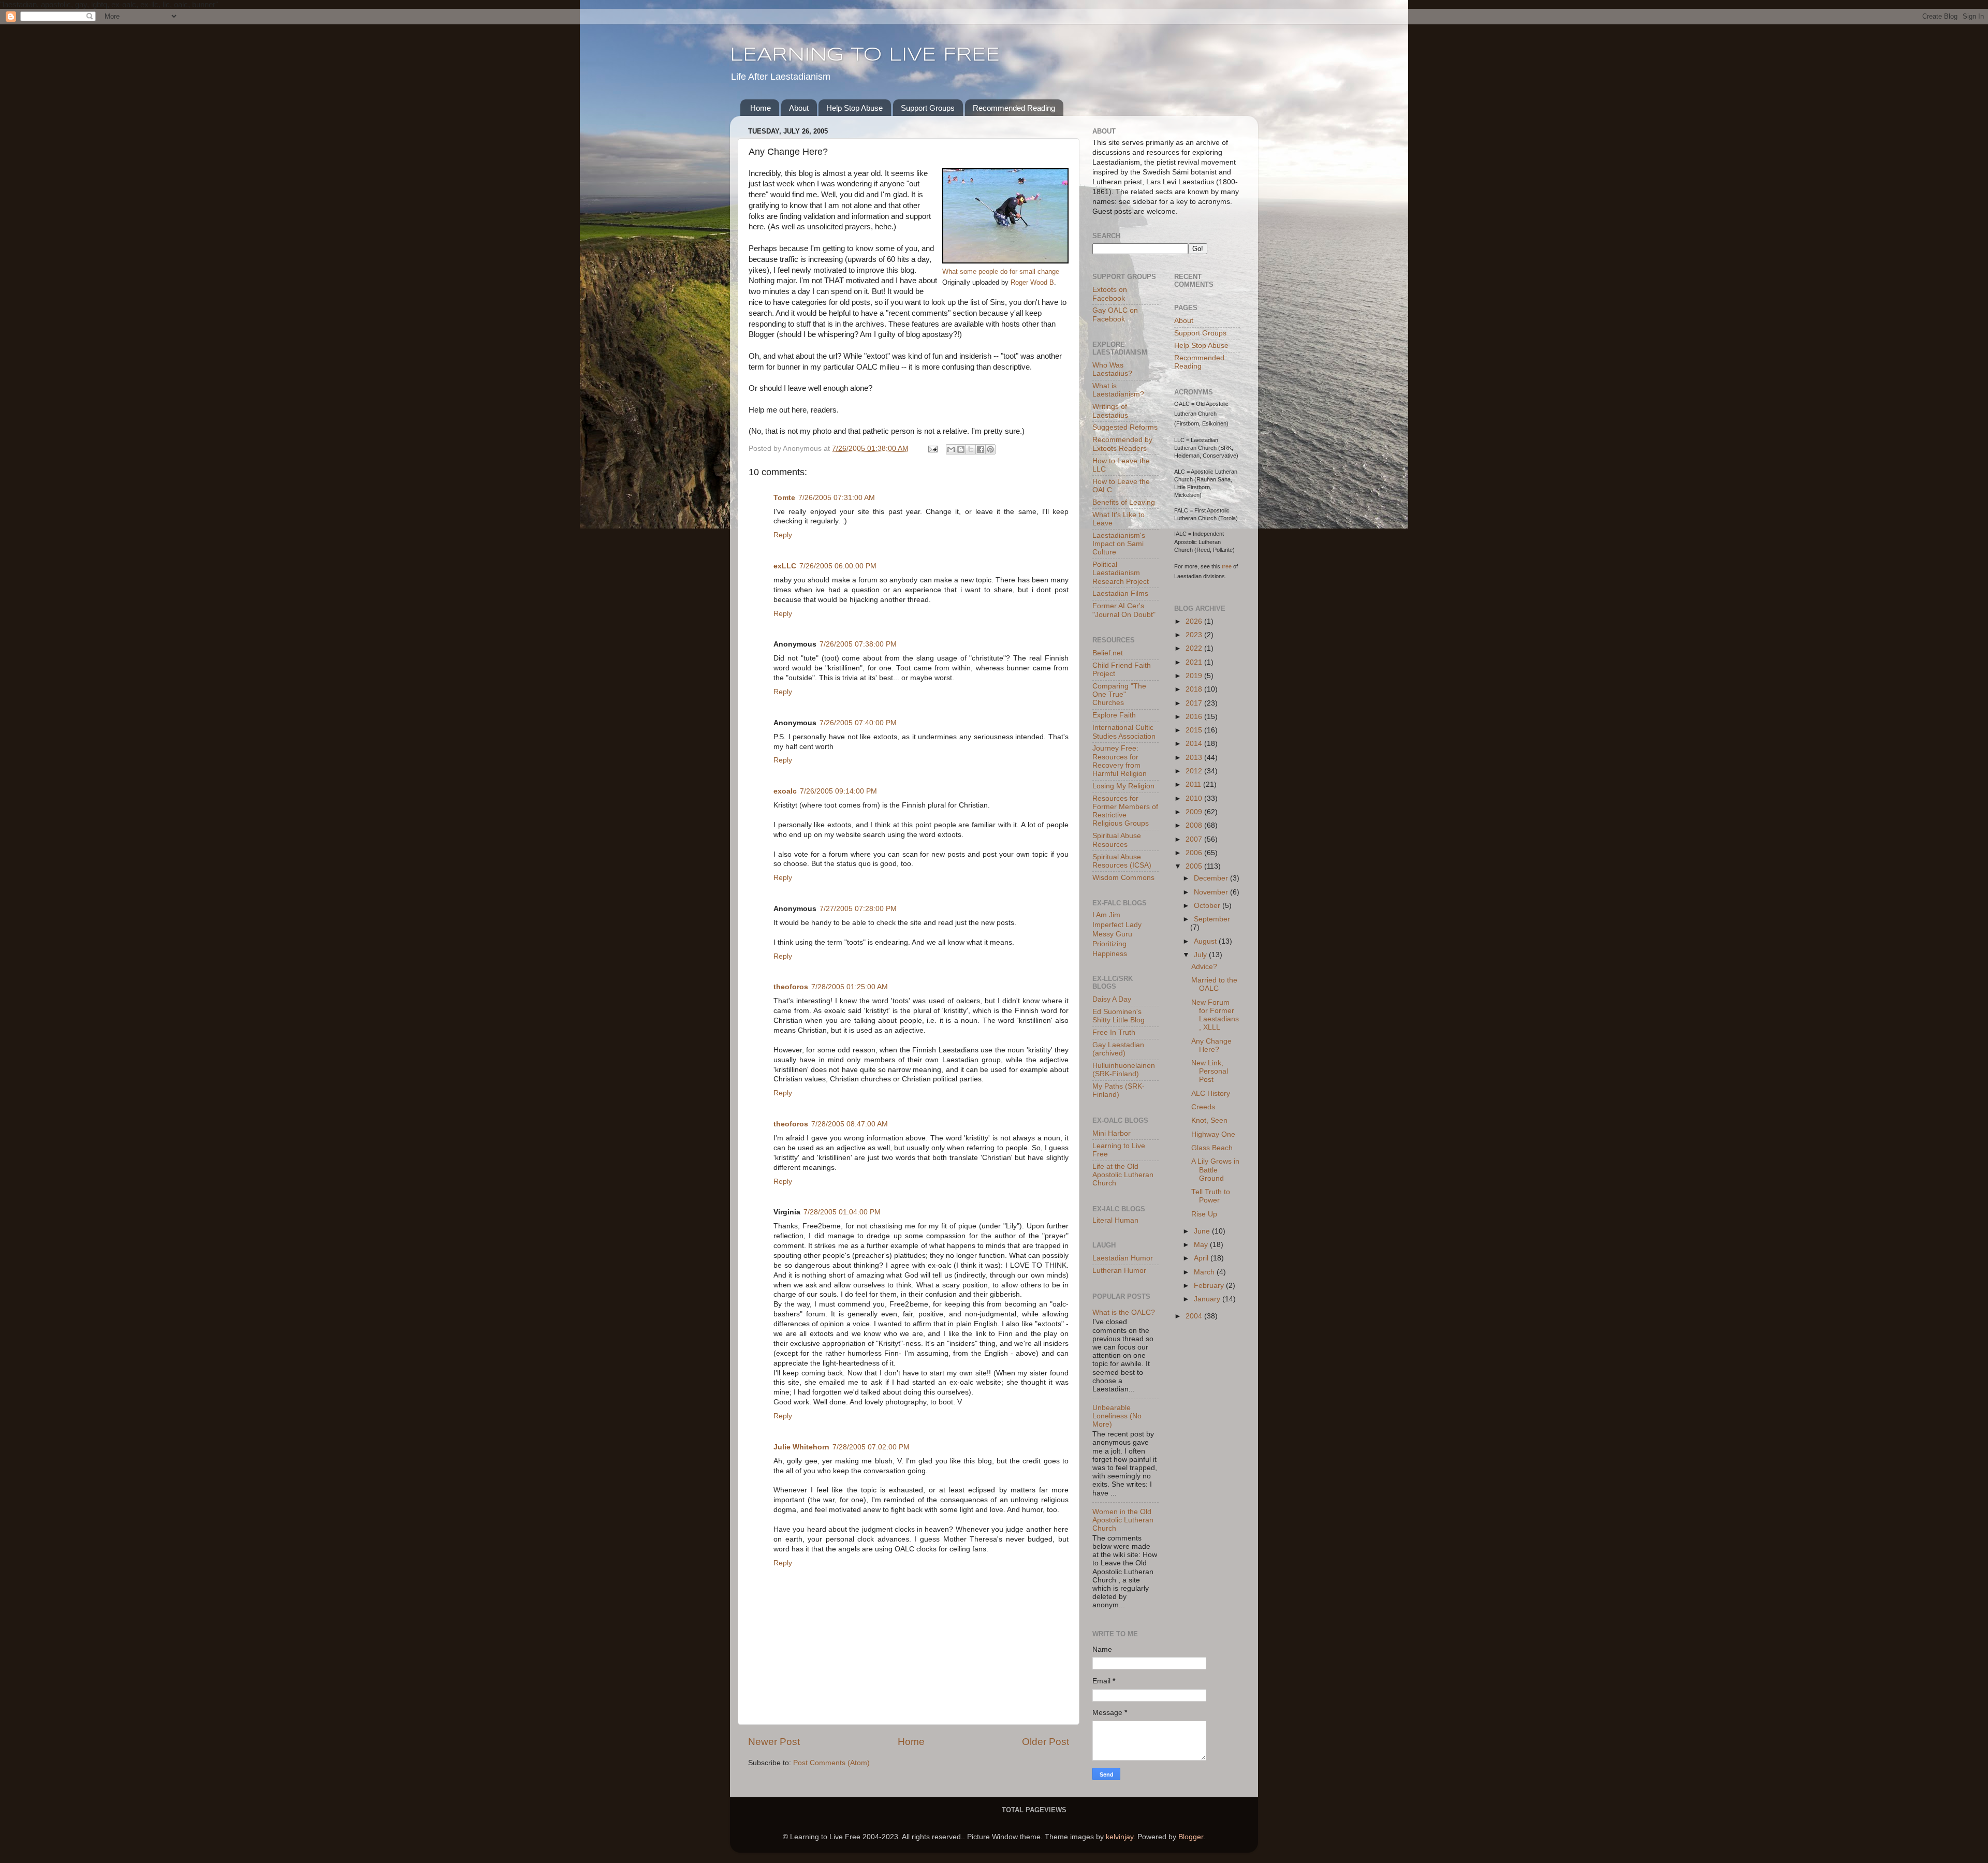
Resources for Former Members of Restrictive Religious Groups (1125, 811)
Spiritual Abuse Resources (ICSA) (1122, 861)
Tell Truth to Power (1211, 1196)
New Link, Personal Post (1210, 1071)
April (1202, 1258)
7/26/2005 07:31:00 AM (837, 498)
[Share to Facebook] (981, 449)
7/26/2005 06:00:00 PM (838, 566)
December (1212, 878)
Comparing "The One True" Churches (1119, 694)
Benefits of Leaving (1124, 502)
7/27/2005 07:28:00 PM (858, 909)
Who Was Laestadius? (1112, 369)
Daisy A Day (1112, 999)
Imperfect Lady (1117, 925)
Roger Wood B (1032, 282)
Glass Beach (1212, 1148)
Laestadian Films (1120, 593)
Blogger (1191, 1837)
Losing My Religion (1123, 786)
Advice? (1204, 967)
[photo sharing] (1005, 261)
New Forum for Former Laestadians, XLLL (1215, 1015)
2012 (1195, 771)
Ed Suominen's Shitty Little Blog (1119, 1016)
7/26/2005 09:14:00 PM (838, 791)
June (1203, 1231)
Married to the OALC (1214, 984)
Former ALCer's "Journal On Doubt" (1124, 610)
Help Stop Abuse (854, 108)
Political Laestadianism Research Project (1121, 573)
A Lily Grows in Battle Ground (1215, 1170)
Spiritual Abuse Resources (1117, 840)
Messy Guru (1112, 934)
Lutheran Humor (1119, 1271)
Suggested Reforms (1125, 427)
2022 (1195, 648)
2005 (1195, 866)
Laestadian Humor (1123, 1258)
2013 (1195, 758)
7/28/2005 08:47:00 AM (850, 1124)
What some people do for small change (1001, 272)
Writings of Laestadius (1110, 411)
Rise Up (1204, 1214)
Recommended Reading (1014, 108)
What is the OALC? (1124, 1312)
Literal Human (1115, 1220)
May (1202, 1245)
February (1210, 1286)
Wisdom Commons (1123, 878)
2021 (1195, 662)
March (1205, 1272)
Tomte (784, 498)
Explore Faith (1114, 715)
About (799, 108)
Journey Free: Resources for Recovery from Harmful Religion (1120, 761)
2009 (1195, 812)
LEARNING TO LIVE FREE (865, 55)
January (1208, 1299)
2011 (1194, 784)
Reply (783, 535)
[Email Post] (932, 449)
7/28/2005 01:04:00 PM (842, 1212)
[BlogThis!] (961, 449)
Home (761, 108)
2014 (1195, 744)
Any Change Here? (1211, 1045)
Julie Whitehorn (801, 1447)
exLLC (785, 566)
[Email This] (951, 449)
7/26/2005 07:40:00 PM (858, 723)
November (1212, 892)
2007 (1195, 839)
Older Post (1046, 1742)
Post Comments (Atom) (831, 1763)
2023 (1195, 635)
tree (1227, 566)
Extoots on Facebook (1110, 294)
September (1212, 919)
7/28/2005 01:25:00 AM (850, 987)
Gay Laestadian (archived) (1118, 1049)
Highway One (1213, 1134)
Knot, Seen (1209, 1120)
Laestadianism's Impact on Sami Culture (1119, 544)
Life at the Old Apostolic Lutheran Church (1123, 1175)
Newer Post (774, 1742)
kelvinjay (1120, 1837)
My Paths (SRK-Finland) (1119, 1090)
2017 (1195, 703)
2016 (1195, 717)
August (1206, 941)
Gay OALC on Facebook (1115, 314)
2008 (1195, 825)
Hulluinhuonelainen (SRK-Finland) (1124, 1070)
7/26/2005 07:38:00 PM (858, 644)
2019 (1195, 676)
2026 (1195, 621)
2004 (1195, 1316)
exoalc (785, 791)
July (1201, 955)
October (1208, 906)
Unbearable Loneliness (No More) (1117, 1416)
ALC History (1211, 1094)
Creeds (1203, 1107)
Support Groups (928, 108)
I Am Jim (1106, 915)
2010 (1195, 798)
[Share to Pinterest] (990, 449)
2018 (1195, 689)
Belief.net (1108, 653)
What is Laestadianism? (1118, 390)
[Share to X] (971, 449)
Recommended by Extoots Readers (1122, 444)
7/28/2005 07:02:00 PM (871, 1447)
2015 (1195, 730)
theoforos (791, 987)
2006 (1195, 853)
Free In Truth (1114, 1032)
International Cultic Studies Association (1124, 732)
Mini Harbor (1112, 1133)
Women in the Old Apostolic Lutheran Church (1123, 1520)
